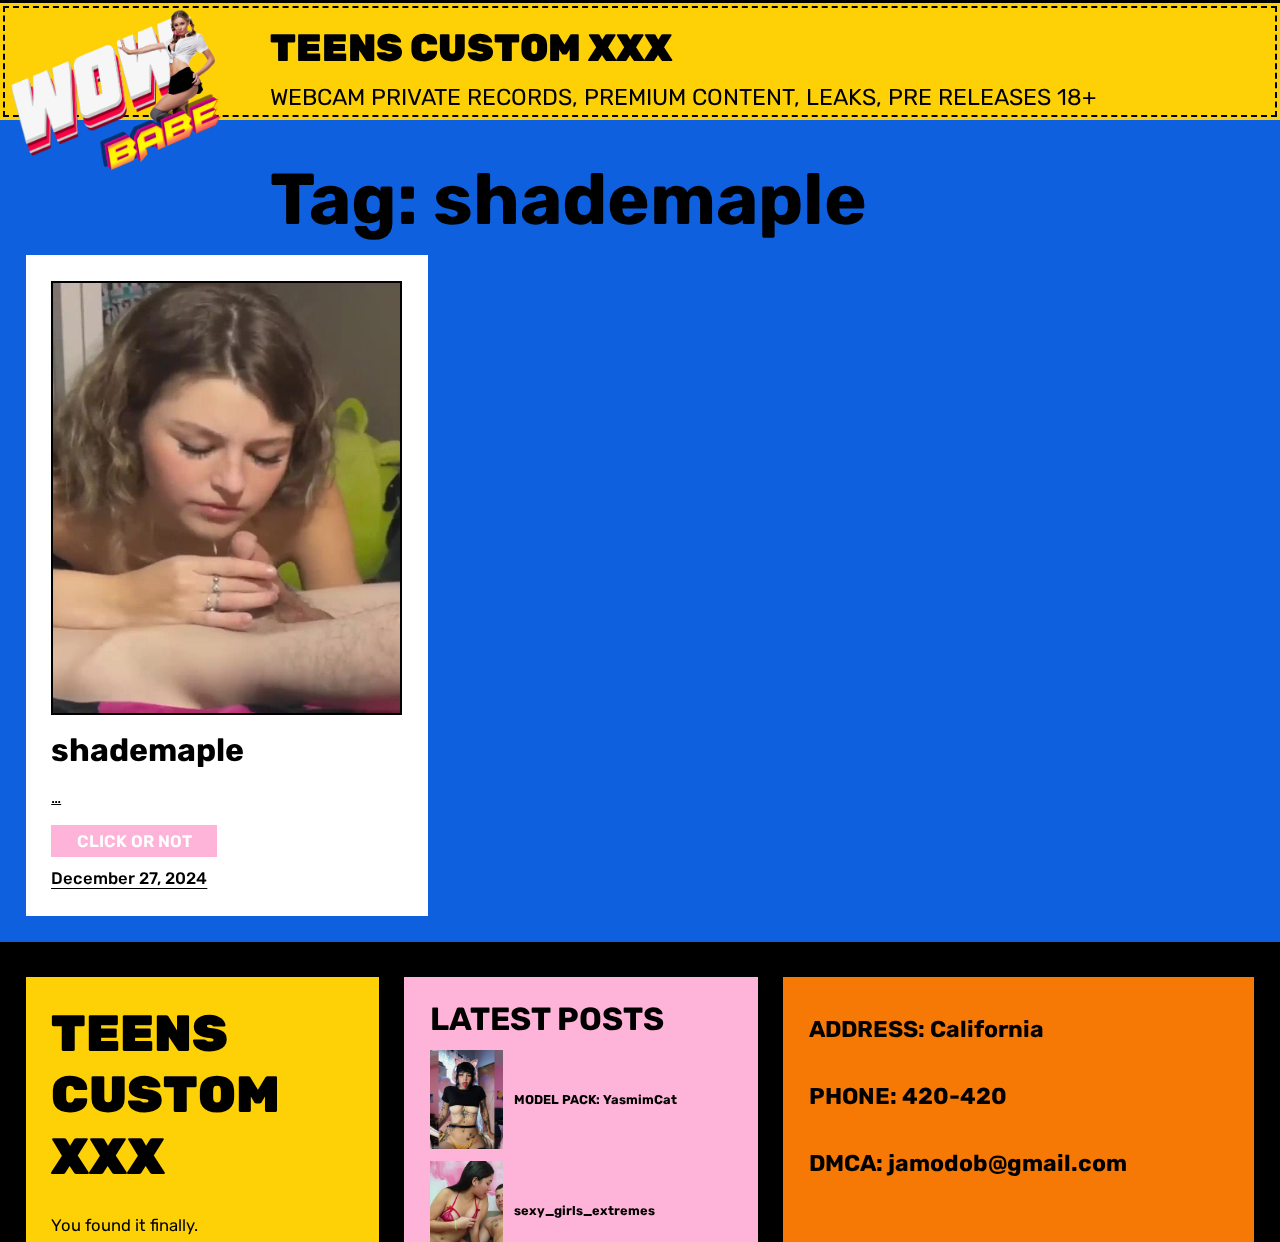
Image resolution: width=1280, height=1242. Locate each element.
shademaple (147, 750)
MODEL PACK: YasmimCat (595, 1099)
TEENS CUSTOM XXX (471, 48)
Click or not (134, 841)
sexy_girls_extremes (584, 1210)
